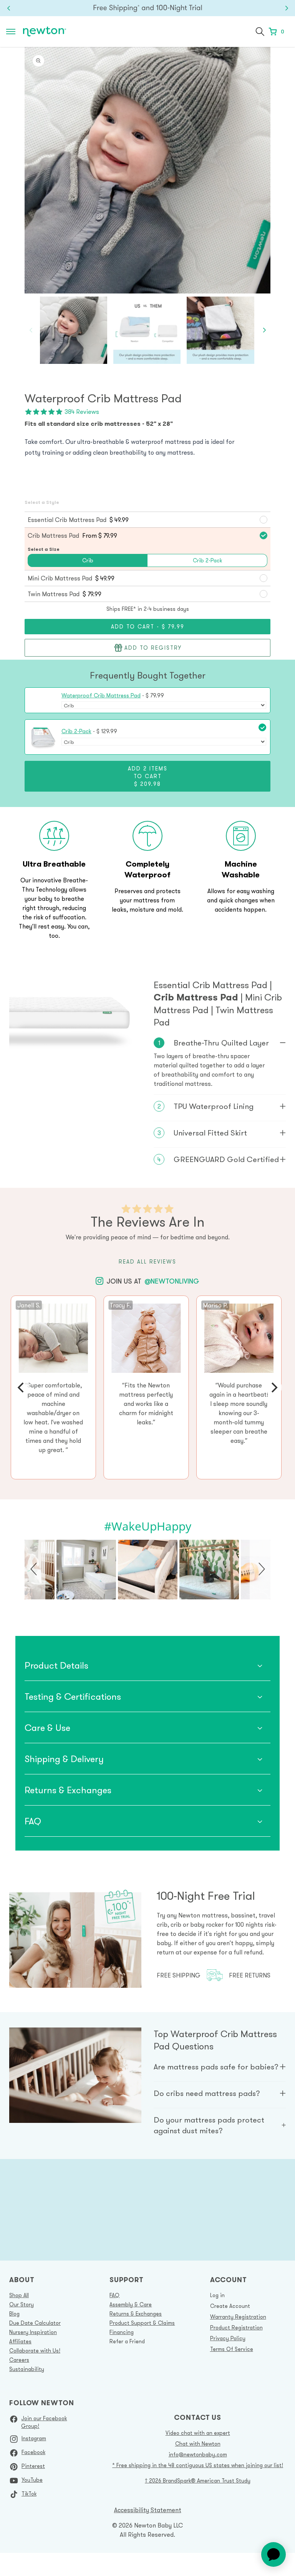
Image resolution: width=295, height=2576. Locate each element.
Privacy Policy (228, 2338)
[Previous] (22, 1387)
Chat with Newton (198, 2444)
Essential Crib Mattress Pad (212, 985)
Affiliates (20, 2341)
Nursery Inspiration (33, 2332)
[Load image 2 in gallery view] (147, 330)
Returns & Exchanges (136, 2314)
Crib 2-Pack (76, 731)
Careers (19, 2360)
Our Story (22, 2304)
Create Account (230, 2306)
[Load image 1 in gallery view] (74, 330)
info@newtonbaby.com (198, 2454)
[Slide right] (264, 330)
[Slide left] (31, 330)
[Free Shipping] (147, 8)
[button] (260, 32)
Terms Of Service (232, 2349)
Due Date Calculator (35, 2323)
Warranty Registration (238, 2317)
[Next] (273, 1387)
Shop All (19, 2295)
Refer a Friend (127, 2341)
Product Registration (236, 2328)
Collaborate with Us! (35, 2351)
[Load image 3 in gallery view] (220, 330)
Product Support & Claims (142, 2323)
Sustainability (27, 2369)
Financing (122, 2332)
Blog (14, 2314)
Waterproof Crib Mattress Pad (101, 695)
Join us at (153, 1281)
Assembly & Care (131, 2304)
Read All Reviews (147, 1262)
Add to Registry (153, 648)
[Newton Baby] (45, 32)
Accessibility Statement (148, 2510)
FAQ (114, 2295)
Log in (217, 2295)
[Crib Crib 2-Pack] (164, 742)
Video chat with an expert (198, 2433)
